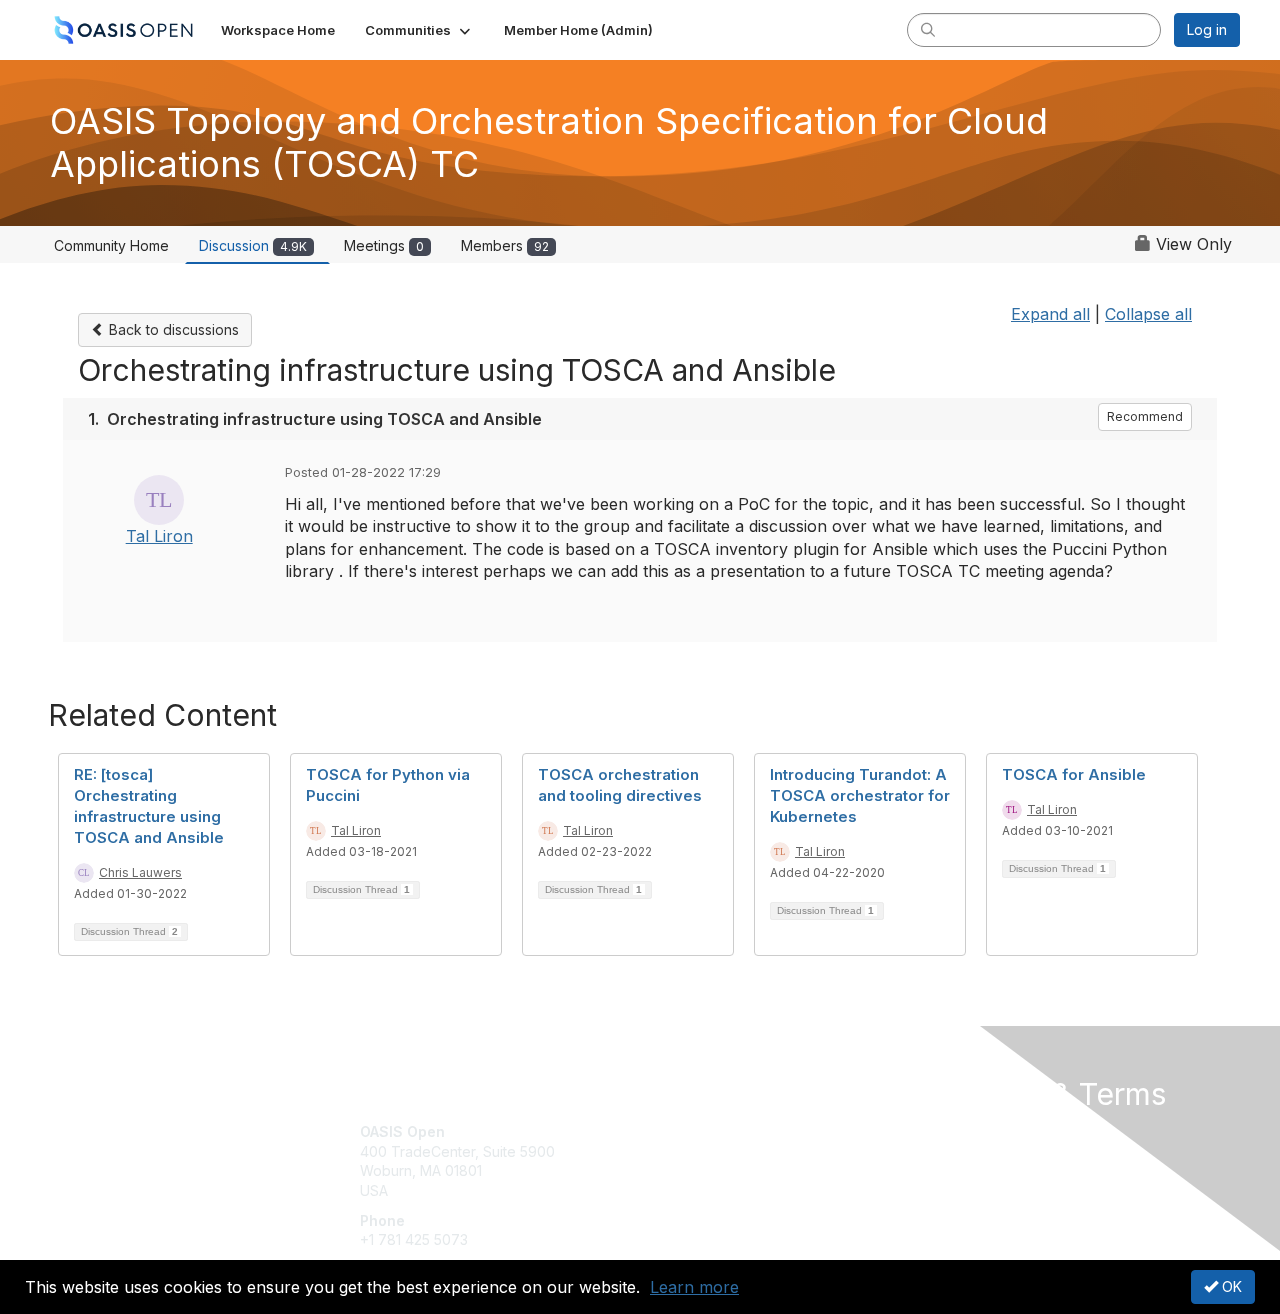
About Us (967, 1131)
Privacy (961, 1151)
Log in (1207, 29)
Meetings (384, 245)
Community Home (111, 245)
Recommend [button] (1145, 416)
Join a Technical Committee (739, 1190)
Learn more (694, 1287)
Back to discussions (172, 329)
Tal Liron (159, 536)
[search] (928, 29)
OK (1230, 1286)
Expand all (1050, 314)
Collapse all (1148, 314)
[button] (419, 30)
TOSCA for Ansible (1074, 774)
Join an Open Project (718, 1161)
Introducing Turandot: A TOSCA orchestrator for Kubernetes (860, 795)
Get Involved (690, 1131)
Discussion (253, 245)
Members (505, 245)
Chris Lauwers (140, 872)
